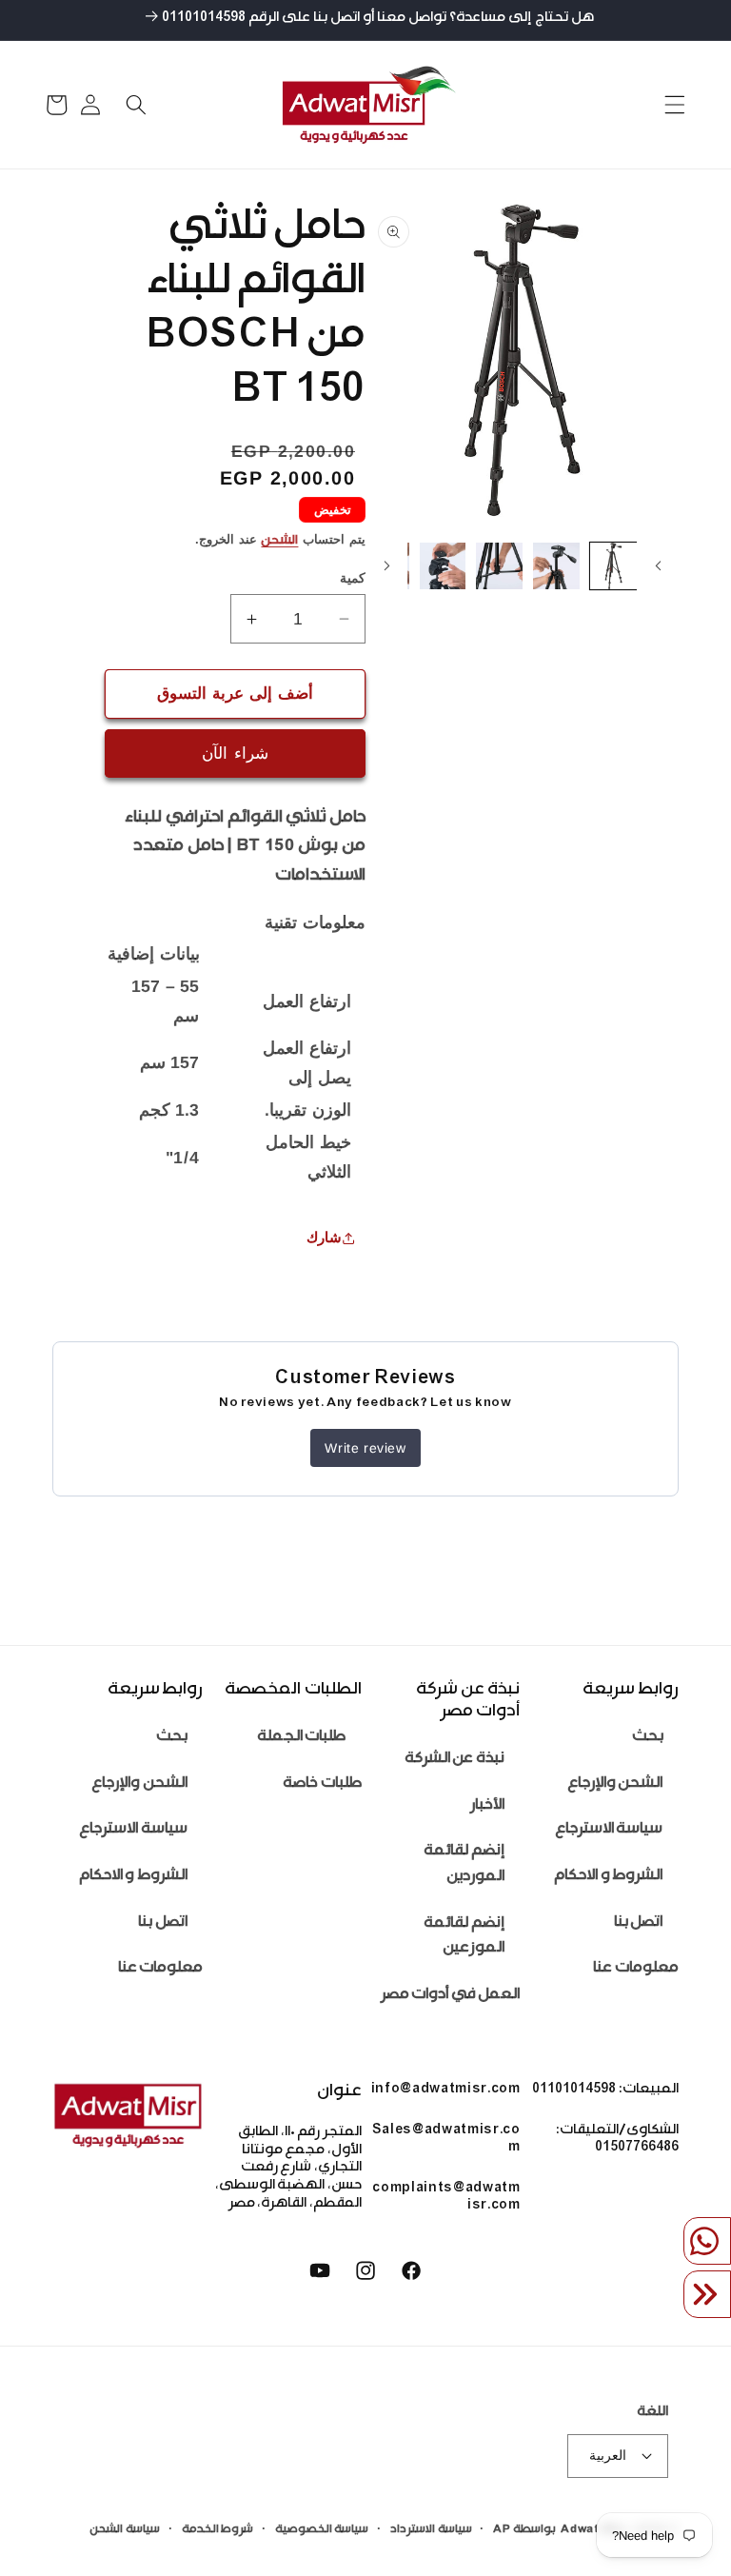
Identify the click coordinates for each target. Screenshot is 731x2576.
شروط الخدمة (218, 2530)
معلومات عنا (636, 1969)
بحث (648, 1738)
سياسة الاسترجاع (609, 1830)
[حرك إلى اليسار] (658, 566)
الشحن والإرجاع (615, 1784)
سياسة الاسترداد (431, 2530)
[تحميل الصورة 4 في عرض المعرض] (443, 566)
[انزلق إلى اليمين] (386, 566)
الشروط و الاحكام (608, 1877)
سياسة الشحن (125, 2530)
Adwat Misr (595, 2530)
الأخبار (487, 1806)
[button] (674, 105)
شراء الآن (235, 753)
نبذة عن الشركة (454, 1760)
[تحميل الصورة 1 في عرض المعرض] (613, 566)
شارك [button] (324, 1237)
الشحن (279, 542)
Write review (365, 1448)
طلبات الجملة (302, 1738)
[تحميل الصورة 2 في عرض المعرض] (556, 566)
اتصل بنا (639, 1923)
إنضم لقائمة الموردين (464, 1865)
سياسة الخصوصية (322, 2530)
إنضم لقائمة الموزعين (464, 1937)
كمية (353, 578)
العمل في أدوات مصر (451, 1996)
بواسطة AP (524, 2530)
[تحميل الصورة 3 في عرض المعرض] (499, 566)
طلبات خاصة (322, 1784)
